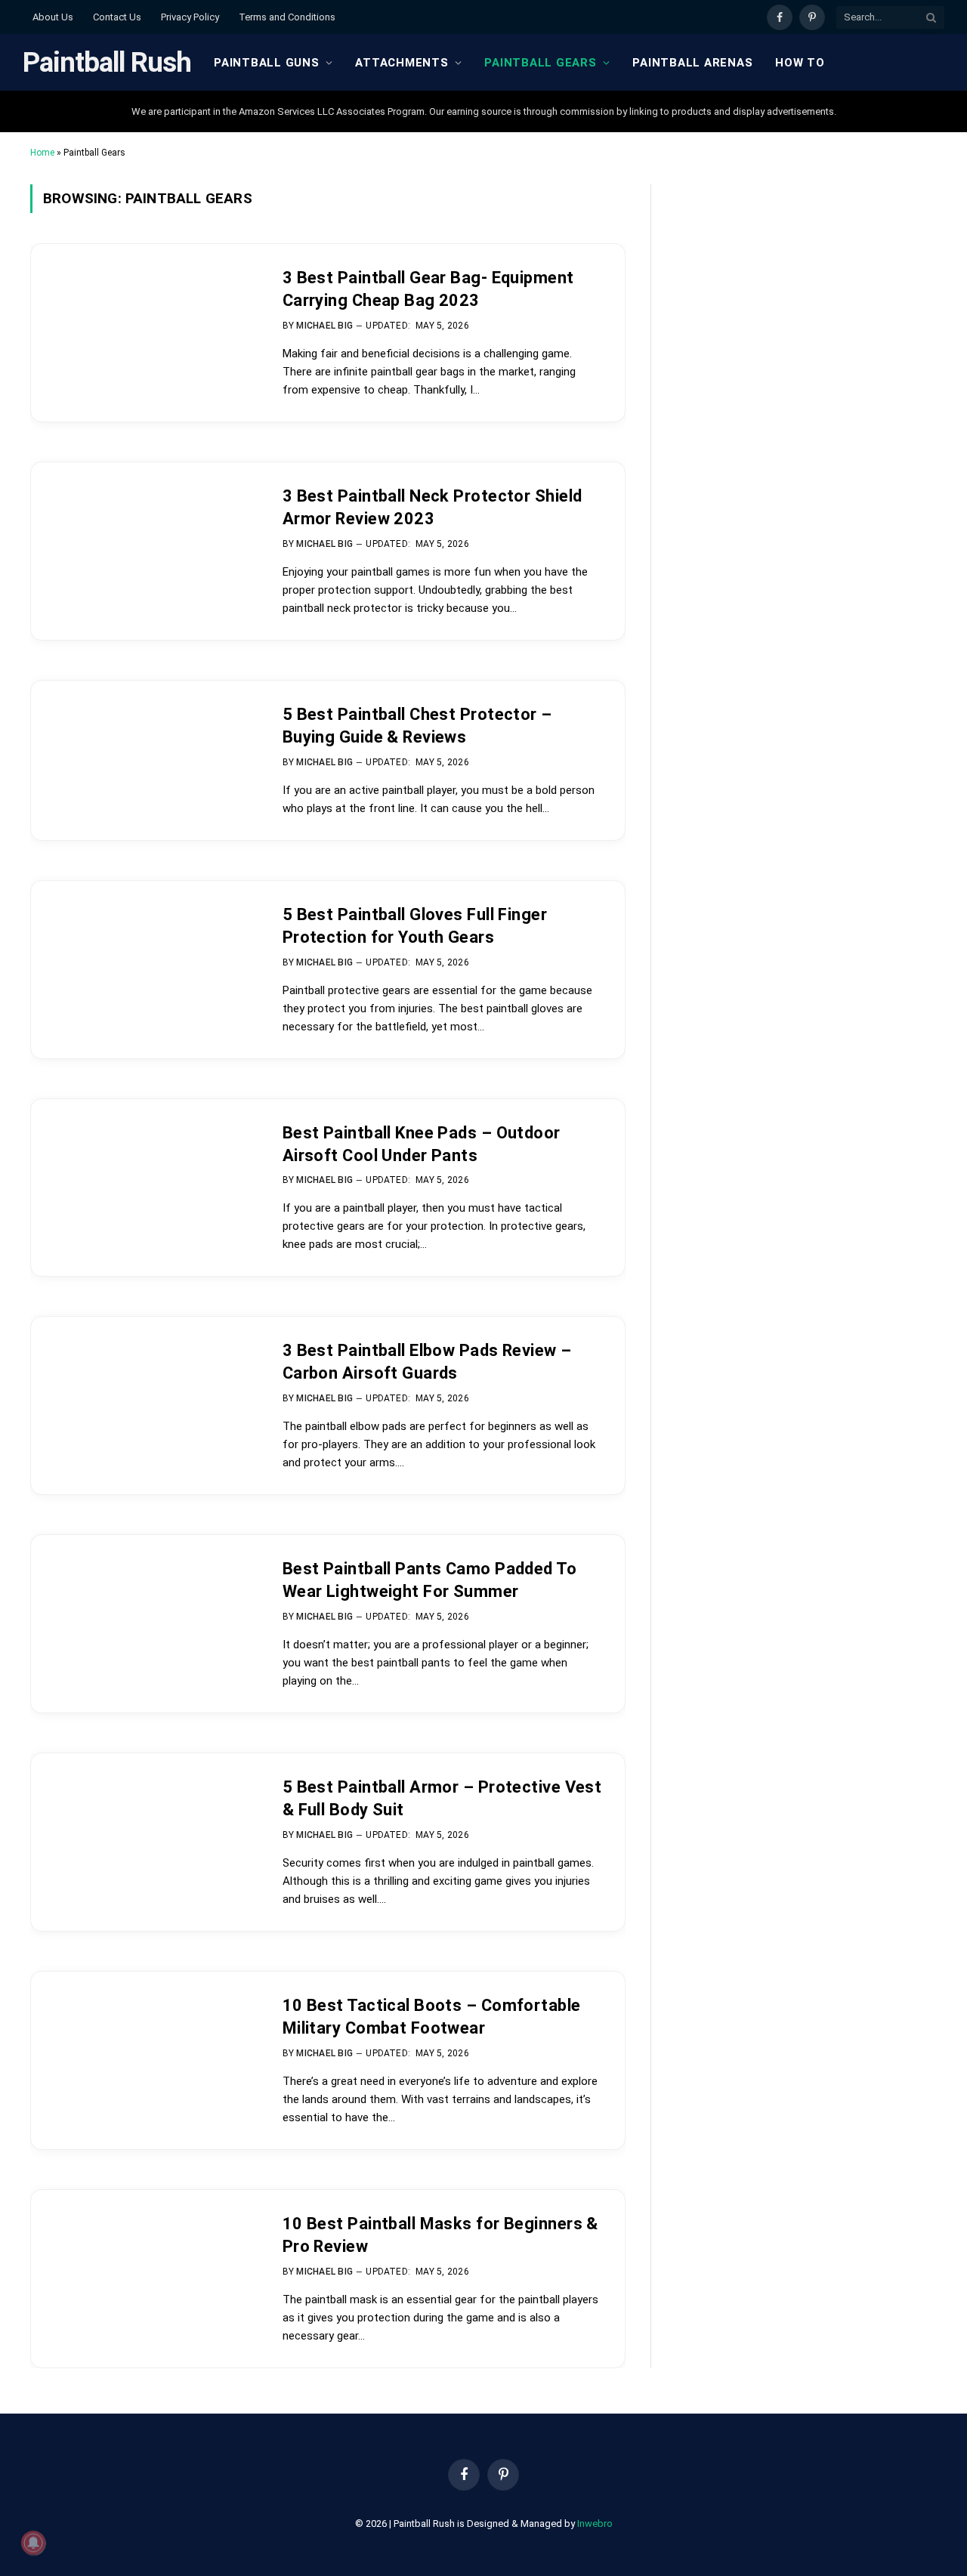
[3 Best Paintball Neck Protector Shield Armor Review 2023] (144, 537)
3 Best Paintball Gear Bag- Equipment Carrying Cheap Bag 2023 (428, 289)
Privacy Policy (190, 17)
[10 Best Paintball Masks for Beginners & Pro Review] (144, 2265)
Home (42, 153)
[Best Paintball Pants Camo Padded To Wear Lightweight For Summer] (144, 1610)
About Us (53, 17)
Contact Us (117, 17)
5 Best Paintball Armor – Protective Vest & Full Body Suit (442, 1798)
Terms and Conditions (287, 17)
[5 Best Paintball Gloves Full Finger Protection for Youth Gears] (144, 956)
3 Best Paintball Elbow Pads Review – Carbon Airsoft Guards (427, 1362)
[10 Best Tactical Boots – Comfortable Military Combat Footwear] (144, 2047)
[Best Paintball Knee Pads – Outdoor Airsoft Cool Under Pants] (144, 1174)
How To (800, 63)
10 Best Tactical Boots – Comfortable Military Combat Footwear (432, 2017)
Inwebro (595, 2523)
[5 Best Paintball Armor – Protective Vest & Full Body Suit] (144, 1829)
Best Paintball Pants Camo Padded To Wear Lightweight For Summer (429, 1580)
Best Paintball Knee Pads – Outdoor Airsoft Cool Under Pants (422, 1144)
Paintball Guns (267, 63)
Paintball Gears (540, 63)
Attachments (402, 63)
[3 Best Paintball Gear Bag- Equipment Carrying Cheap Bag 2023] (144, 319)
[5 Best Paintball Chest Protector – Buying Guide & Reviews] (144, 756)
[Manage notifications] (33, 2543)
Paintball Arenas (692, 63)
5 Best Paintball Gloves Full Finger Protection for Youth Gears (415, 926)
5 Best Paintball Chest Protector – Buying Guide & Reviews (417, 726)
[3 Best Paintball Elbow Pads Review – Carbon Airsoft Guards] (144, 1392)
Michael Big (324, 326)
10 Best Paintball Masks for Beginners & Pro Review (440, 2235)
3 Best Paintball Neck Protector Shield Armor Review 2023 (433, 507)
